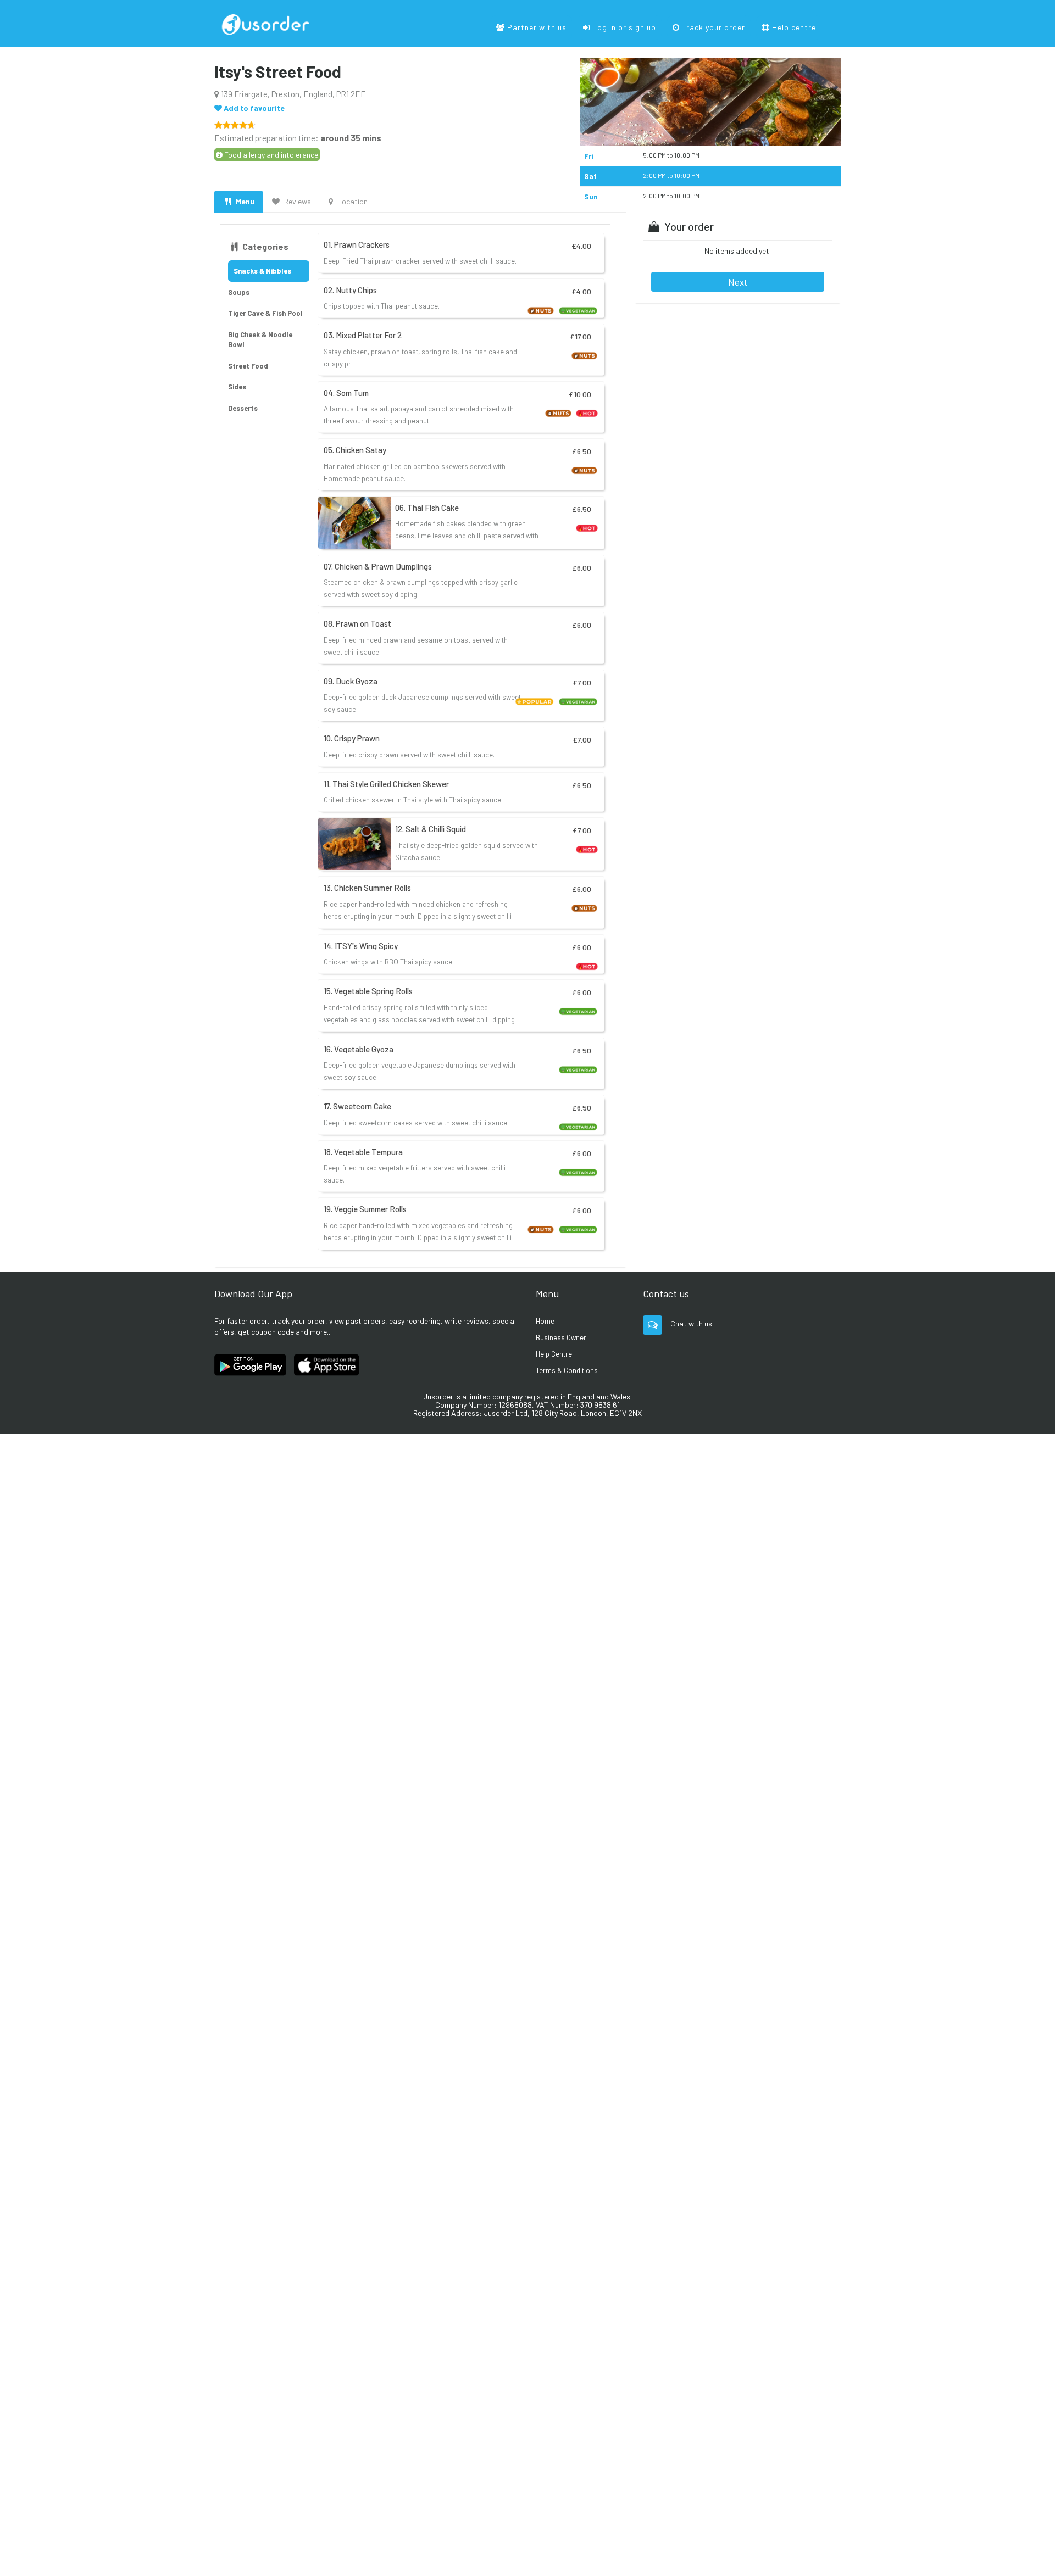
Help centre (793, 27)
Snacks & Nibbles (262, 271)
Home (545, 1321)
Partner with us (536, 27)
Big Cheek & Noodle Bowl (260, 340)
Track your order (712, 27)
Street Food (248, 366)
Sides (237, 387)
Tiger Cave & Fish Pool (265, 313)
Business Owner (561, 1337)
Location (352, 201)
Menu (244, 201)
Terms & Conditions (567, 1370)
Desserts (243, 408)
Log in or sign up (623, 27)
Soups (239, 292)
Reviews (297, 201)
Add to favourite (253, 108)
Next (738, 282)
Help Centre (554, 1354)
